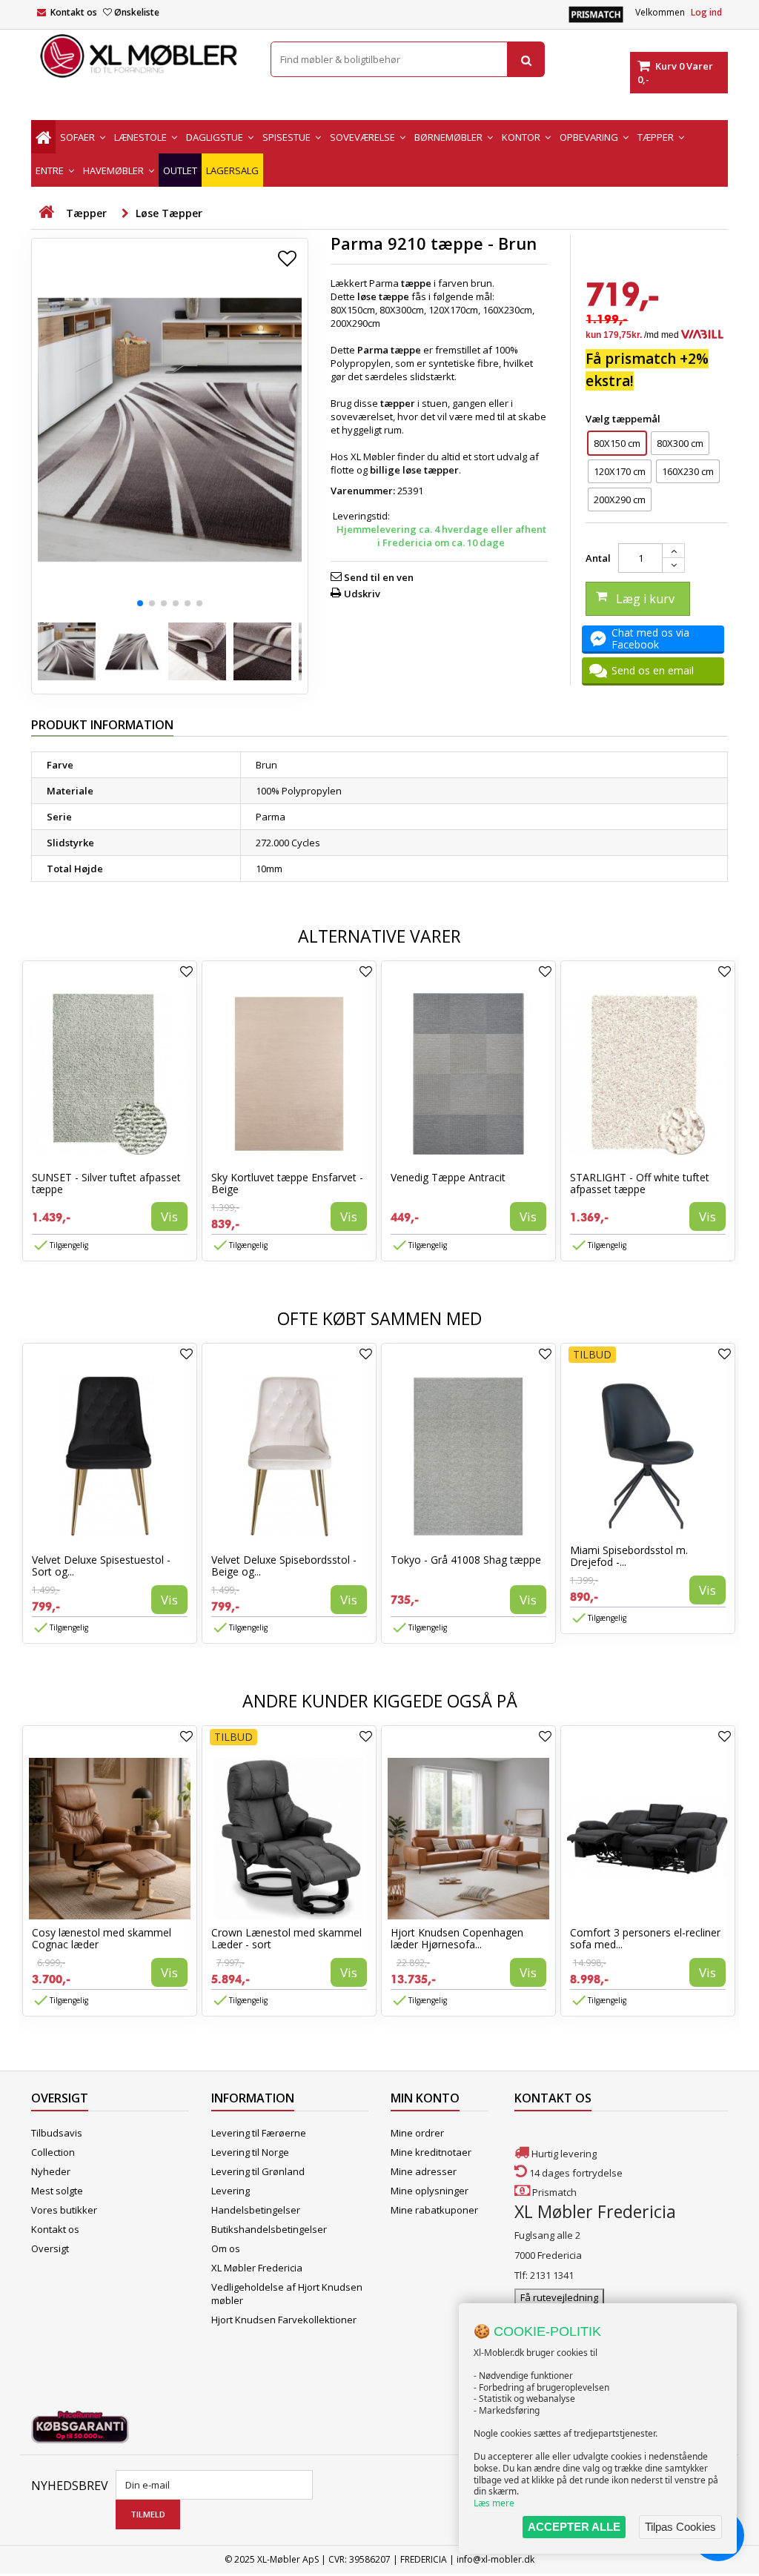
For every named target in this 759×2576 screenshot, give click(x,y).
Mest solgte (57, 2191)
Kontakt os (74, 12)
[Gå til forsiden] (46, 212)
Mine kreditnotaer (431, 2152)
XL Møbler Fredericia (257, 2268)
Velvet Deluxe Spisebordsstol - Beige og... (284, 1566)
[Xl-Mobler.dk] (140, 56)
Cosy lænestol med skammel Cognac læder (102, 1938)
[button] (140, 603)
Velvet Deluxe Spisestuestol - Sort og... (101, 1566)
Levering (231, 2191)
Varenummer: (363, 491)
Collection (53, 2152)
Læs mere (494, 2503)
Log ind (706, 12)
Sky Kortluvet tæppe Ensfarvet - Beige (287, 1183)
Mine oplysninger (430, 2191)
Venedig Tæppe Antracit (448, 1177)
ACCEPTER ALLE (574, 2527)
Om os (226, 2248)
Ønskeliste (137, 12)
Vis (169, 1216)
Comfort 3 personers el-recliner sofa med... (645, 1938)
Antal (598, 558)
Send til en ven (379, 577)
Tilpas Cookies (680, 2527)
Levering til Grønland (258, 2171)
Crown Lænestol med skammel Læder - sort (286, 1938)
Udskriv (362, 594)
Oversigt (50, 2248)
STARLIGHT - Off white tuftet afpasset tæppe (640, 1183)
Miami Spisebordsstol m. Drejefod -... (629, 1556)
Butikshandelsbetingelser (269, 2229)
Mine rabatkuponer (434, 2210)
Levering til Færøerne (259, 2133)
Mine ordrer (417, 2133)
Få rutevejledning (559, 2297)
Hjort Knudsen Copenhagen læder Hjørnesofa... (457, 1938)
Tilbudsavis (57, 2133)
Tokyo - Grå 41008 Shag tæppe (466, 1560)
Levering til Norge (250, 2152)
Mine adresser (424, 2171)
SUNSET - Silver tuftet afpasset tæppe (106, 1183)
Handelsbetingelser (256, 2210)
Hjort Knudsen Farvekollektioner (284, 2320)
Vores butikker (64, 2210)
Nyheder (51, 2171)
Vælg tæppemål (624, 419)
